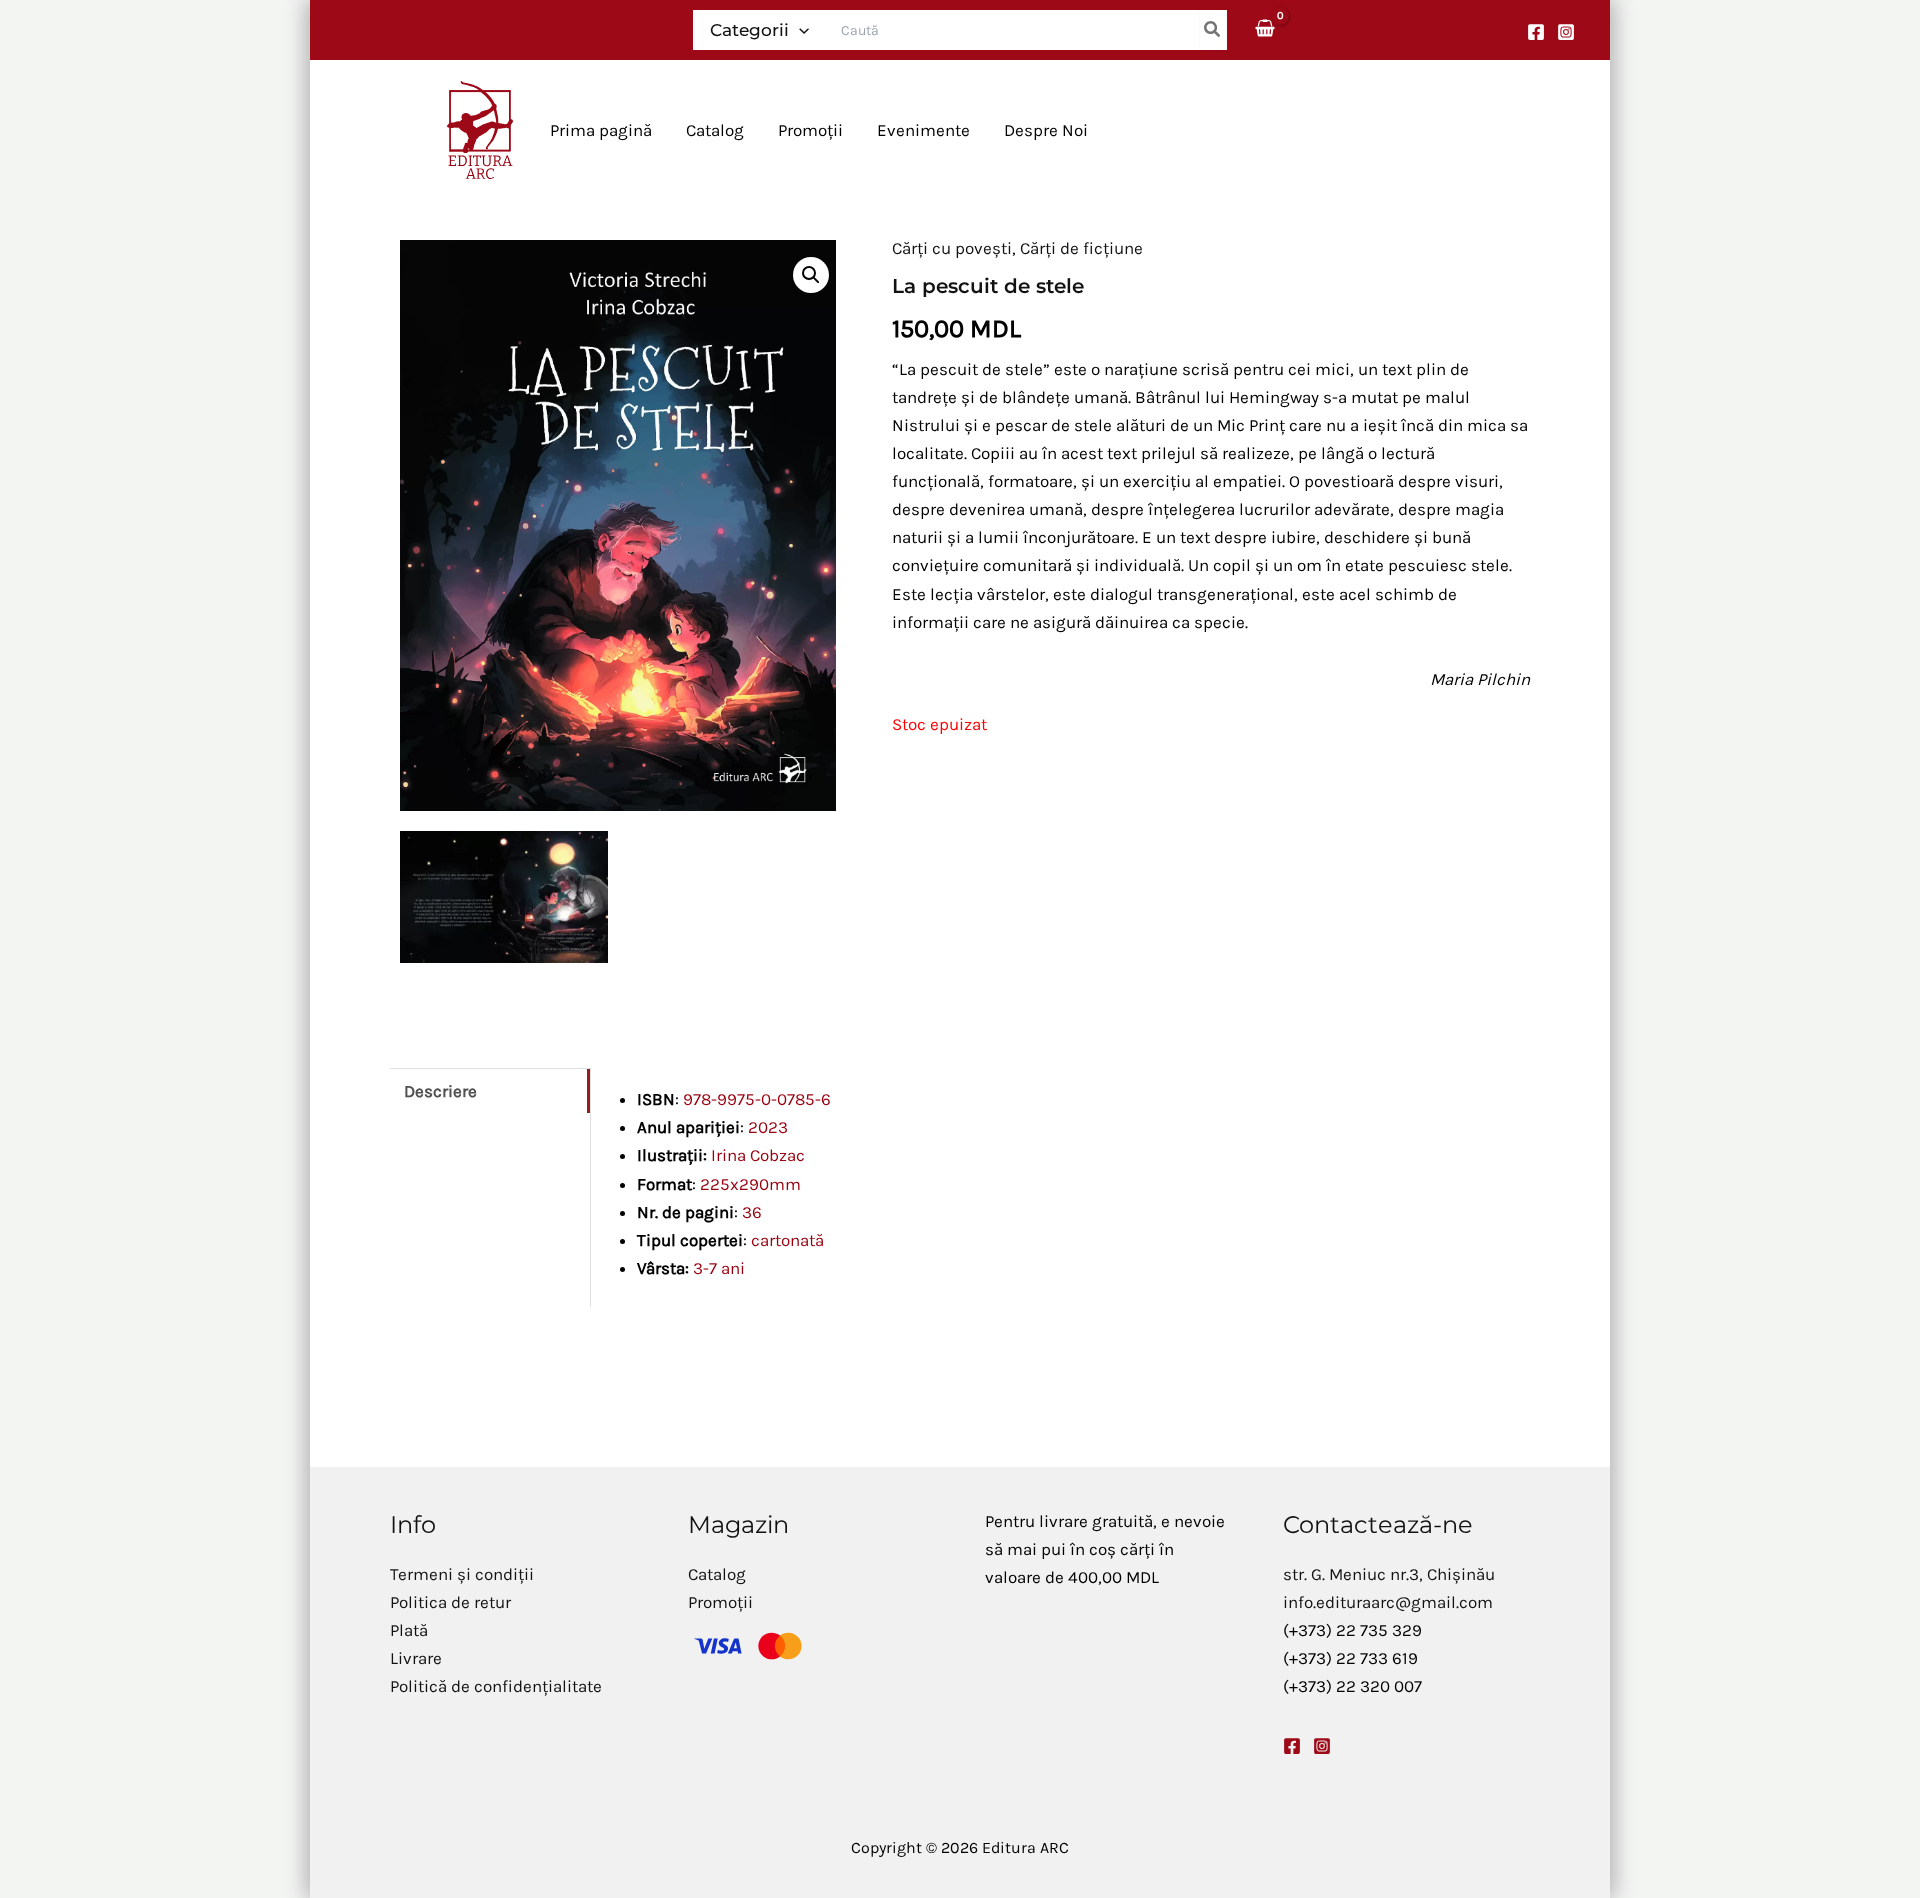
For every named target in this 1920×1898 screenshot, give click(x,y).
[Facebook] (1536, 32)
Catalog (717, 1574)
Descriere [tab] (440, 1091)
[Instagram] (1566, 32)
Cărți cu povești (952, 248)
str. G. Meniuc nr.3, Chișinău (1389, 1574)
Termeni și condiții (462, 1574)
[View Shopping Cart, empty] (1266, 29)
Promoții (720, 1602)
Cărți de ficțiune (1081, 248)
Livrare (416, 1658)
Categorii (749, 30)
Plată (409, 1630)
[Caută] (1213, 30)
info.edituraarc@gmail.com (1388, 1602)
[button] (799, 30)
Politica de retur (450, 1602)
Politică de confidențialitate (496, 1686)
